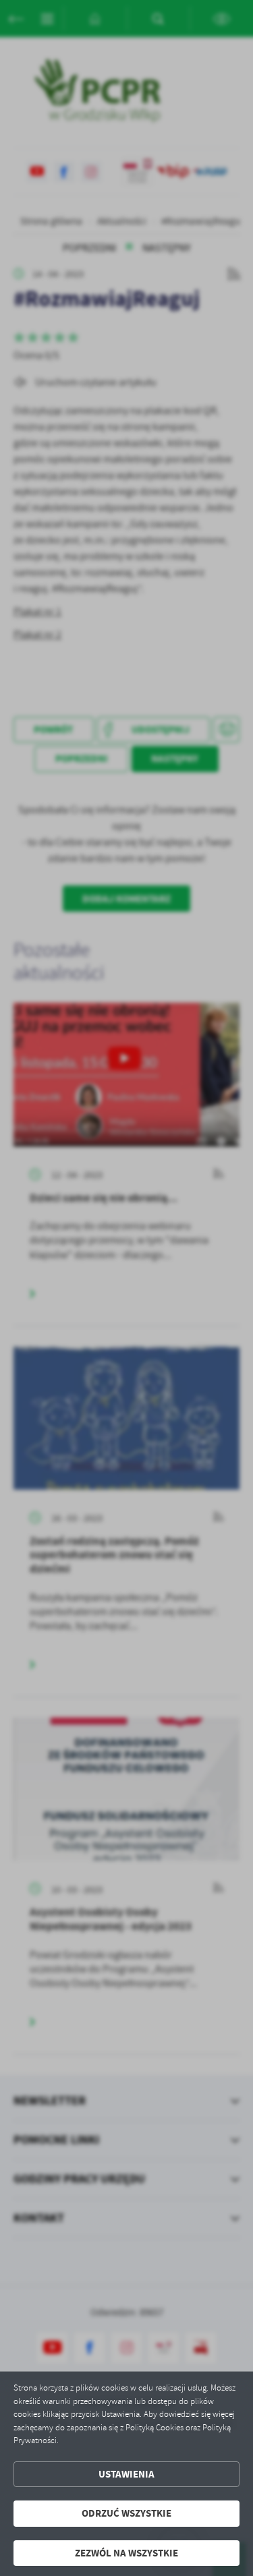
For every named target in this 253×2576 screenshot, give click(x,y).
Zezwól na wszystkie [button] (126, 2553)
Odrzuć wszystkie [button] (126, 2513)
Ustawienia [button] (126, 2474)
